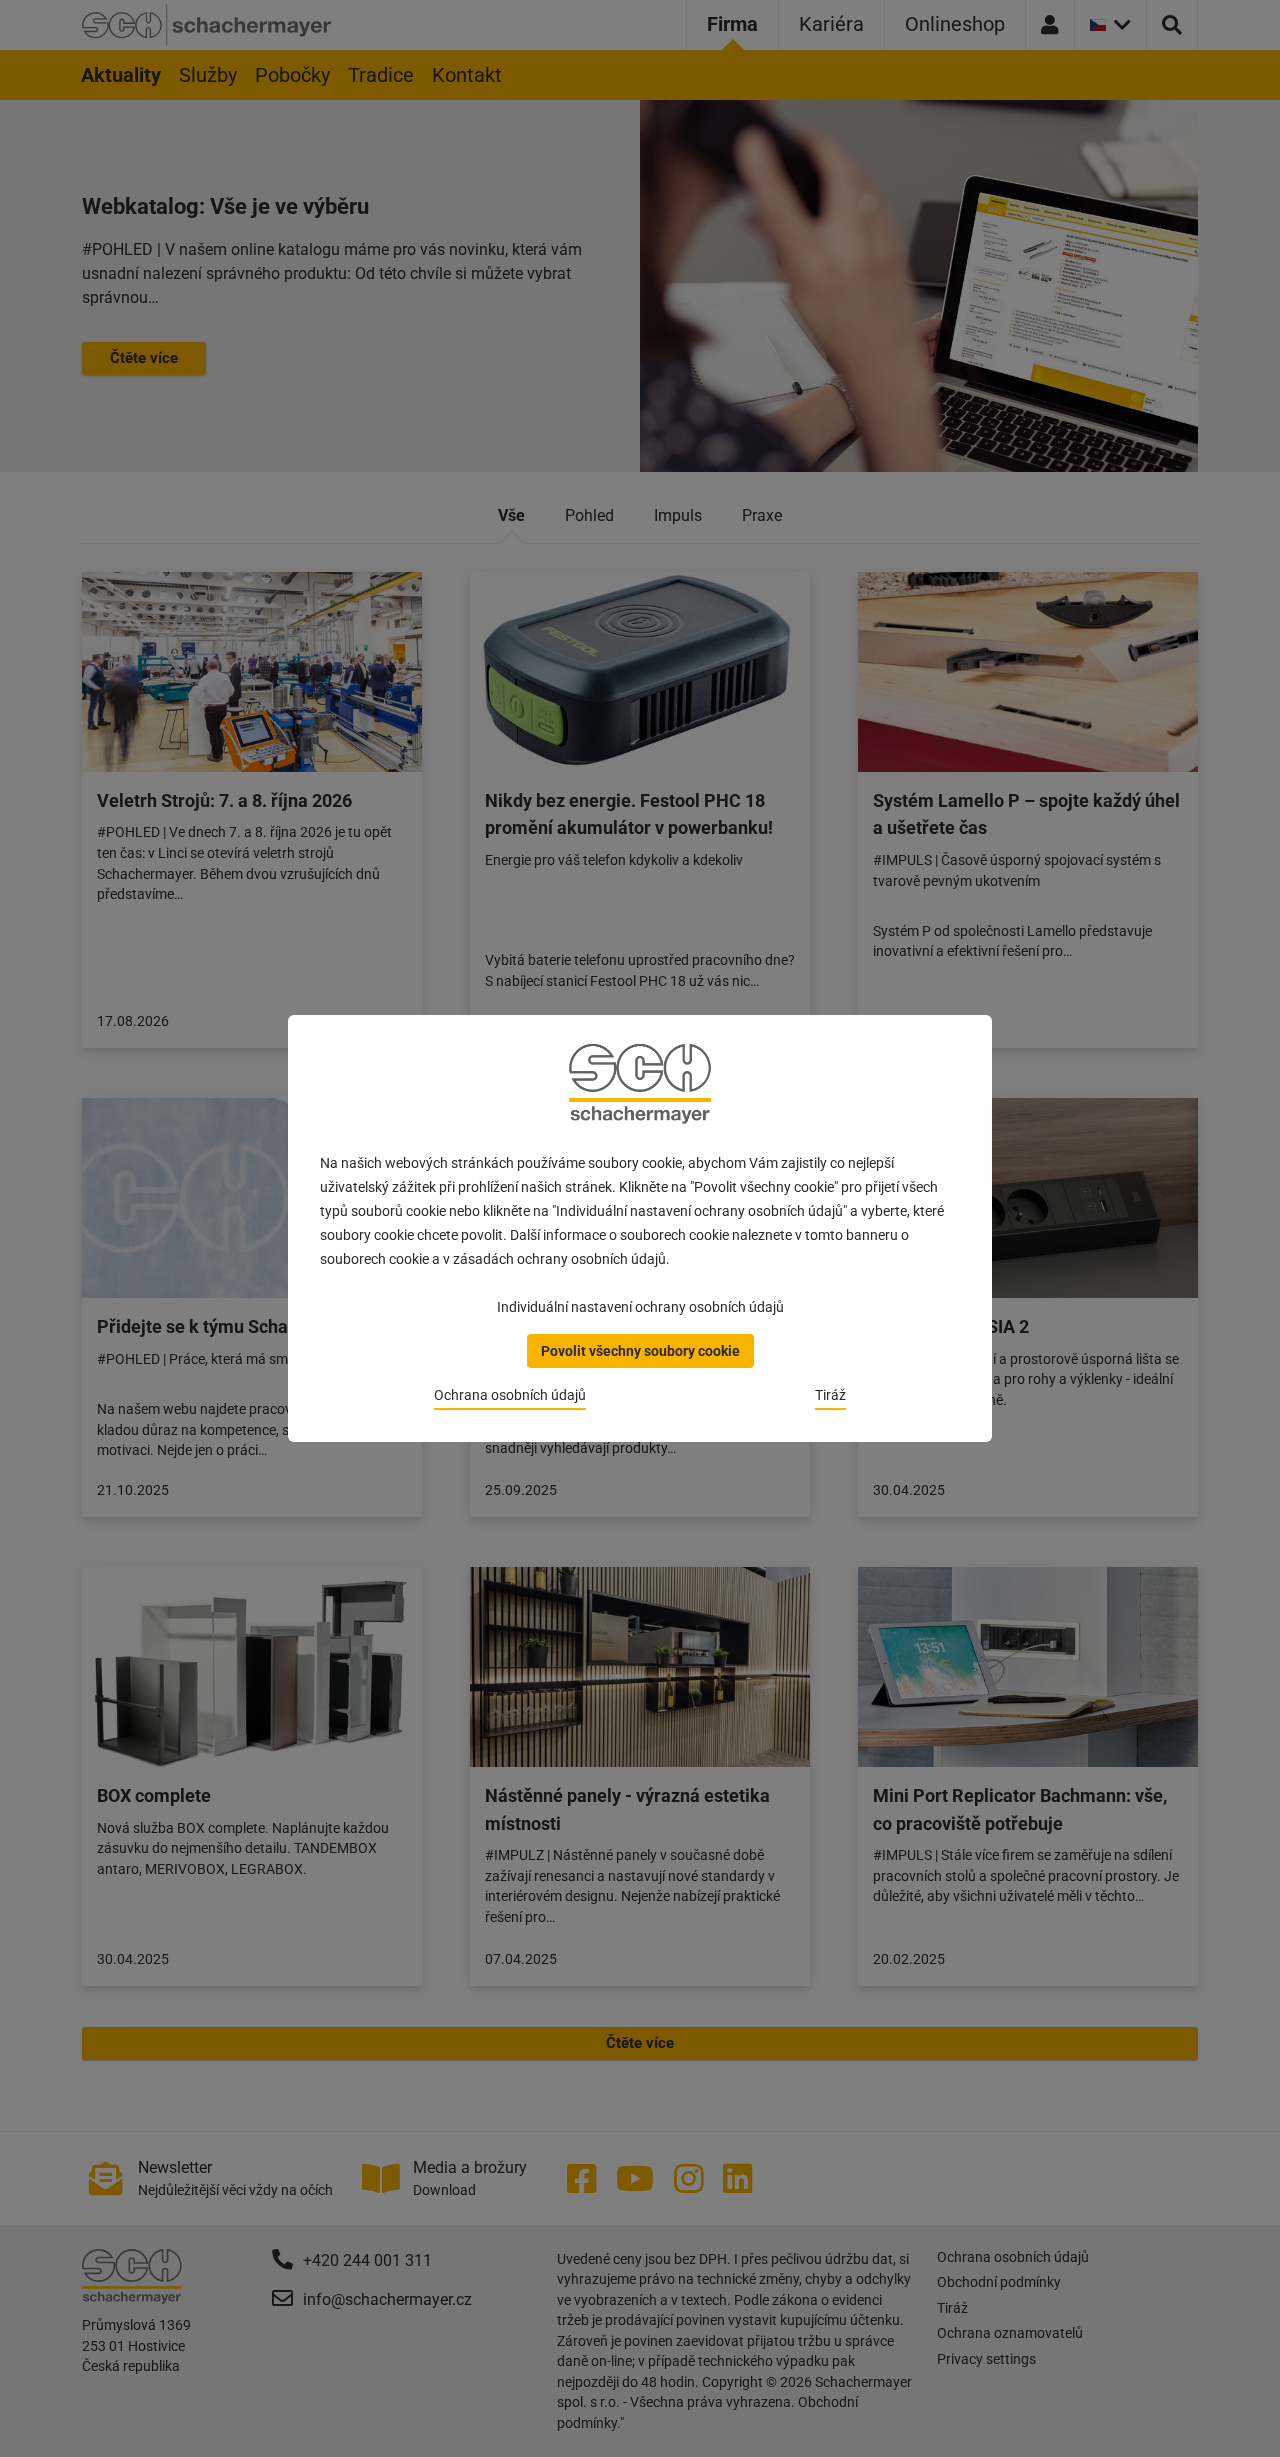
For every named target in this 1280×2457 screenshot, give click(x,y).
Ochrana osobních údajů (510, 1395)
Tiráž (830, 1395)
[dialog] (640, 1228)
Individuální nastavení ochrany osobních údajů (640, 1307)
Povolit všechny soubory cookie (640, 1351)
